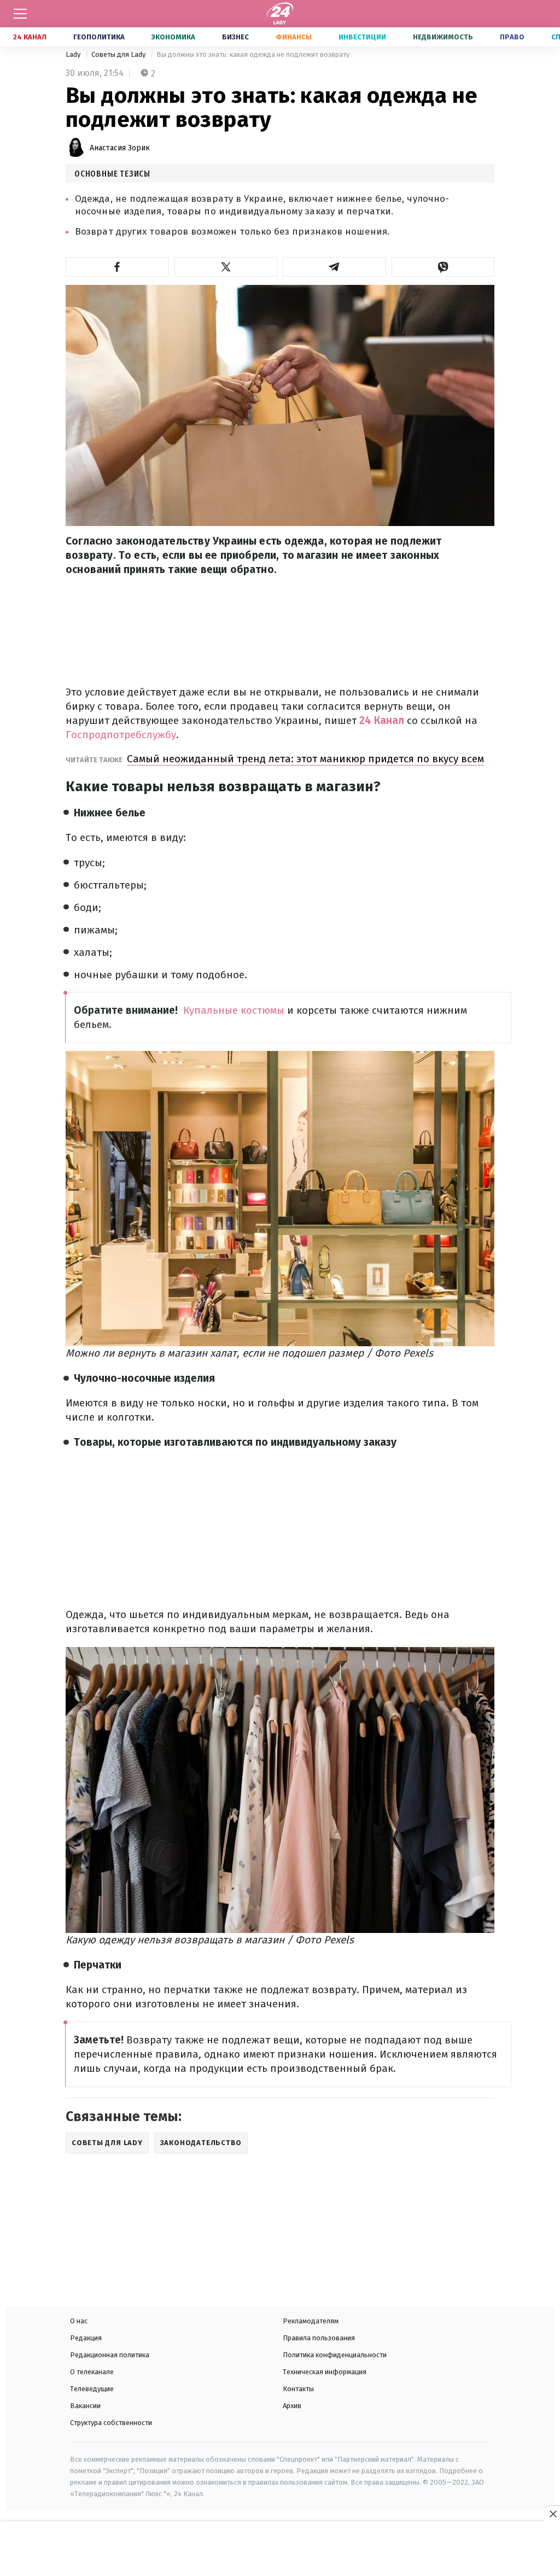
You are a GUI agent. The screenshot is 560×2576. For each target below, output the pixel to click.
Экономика (173, 37)
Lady (74, 54)
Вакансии (85, 2406)
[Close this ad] (552, 2514)
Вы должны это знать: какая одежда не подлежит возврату (253, 54)
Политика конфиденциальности (335, 2355)
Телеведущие (92, 2389)
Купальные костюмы (234, 1010)
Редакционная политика (110, 2355)
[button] (117, 267)
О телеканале (92, 2372)
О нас (79, 2321)
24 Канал (30, 37)
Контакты (298, 2389)
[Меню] (20, 14)
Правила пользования (319, 2338)
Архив (292, 2406)
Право (512, 37)
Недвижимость (443, 37)
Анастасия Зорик (120, 148)
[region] (280, 2550)
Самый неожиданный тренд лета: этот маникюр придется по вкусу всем (305, 759)
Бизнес (235, 37)
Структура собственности (111, 2423)
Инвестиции (362, 37)
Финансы (294, 37)
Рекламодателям (311, 2321)
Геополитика (99, 37)
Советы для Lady (119, 54)
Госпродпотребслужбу (121, 735)
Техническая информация (325, 2372)
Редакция (86, 2338)
